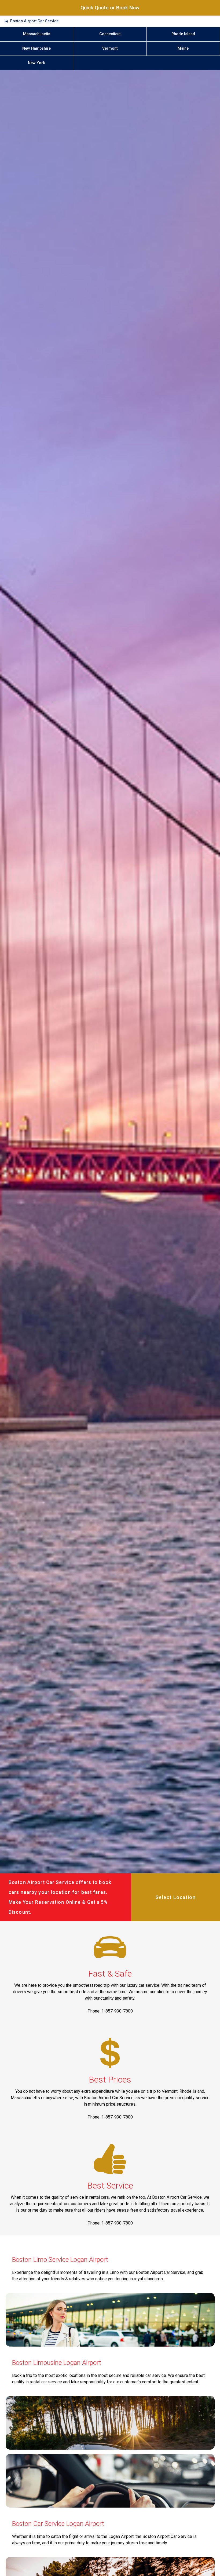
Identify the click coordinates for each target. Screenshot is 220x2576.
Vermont (110, 48)
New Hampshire (36, 48)
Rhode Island (183, 34)
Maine (183, 48)
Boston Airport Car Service (34, 21)
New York (36, 63)
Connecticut (110, 34)
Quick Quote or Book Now (110, 8)
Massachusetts (37, 34)
